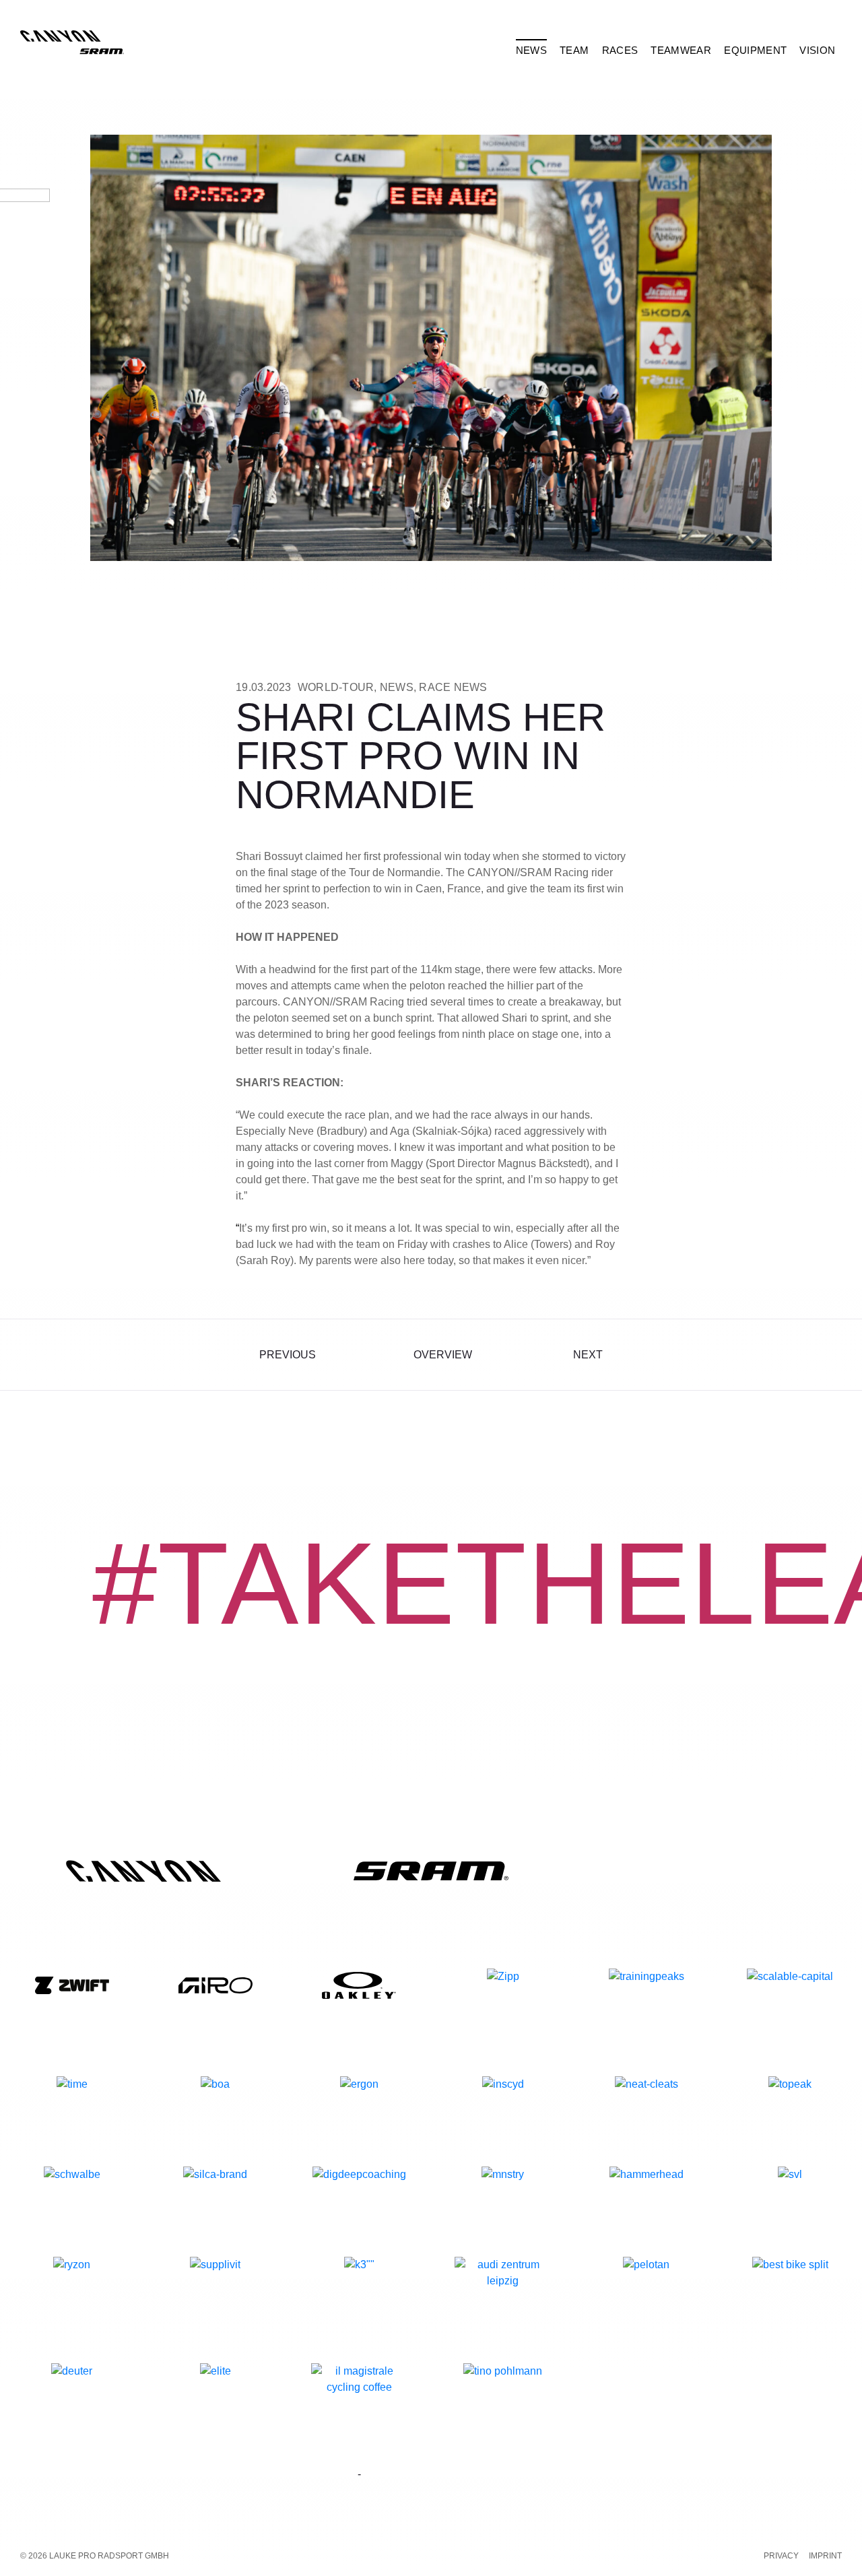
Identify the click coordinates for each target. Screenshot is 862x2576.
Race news (453, 687)
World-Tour (336, 687)
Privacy (781, 2556)
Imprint (825, 2556)
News (397, 687)
